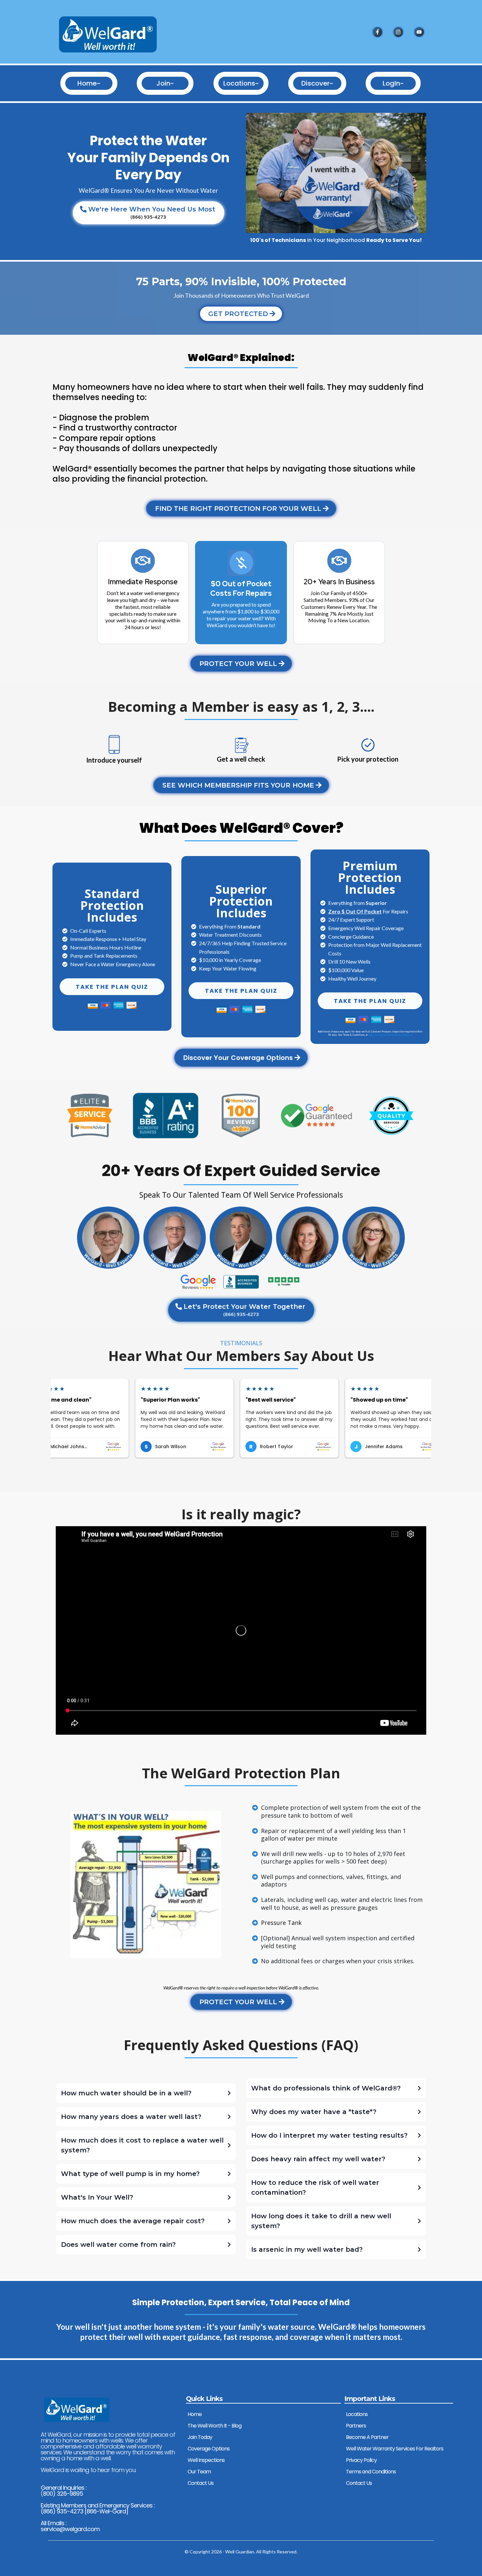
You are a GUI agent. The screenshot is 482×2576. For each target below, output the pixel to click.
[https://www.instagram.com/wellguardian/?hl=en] (398, 32)
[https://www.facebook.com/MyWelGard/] (377, 32)
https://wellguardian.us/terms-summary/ (390, 1035)
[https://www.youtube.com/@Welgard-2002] (419, 32)
